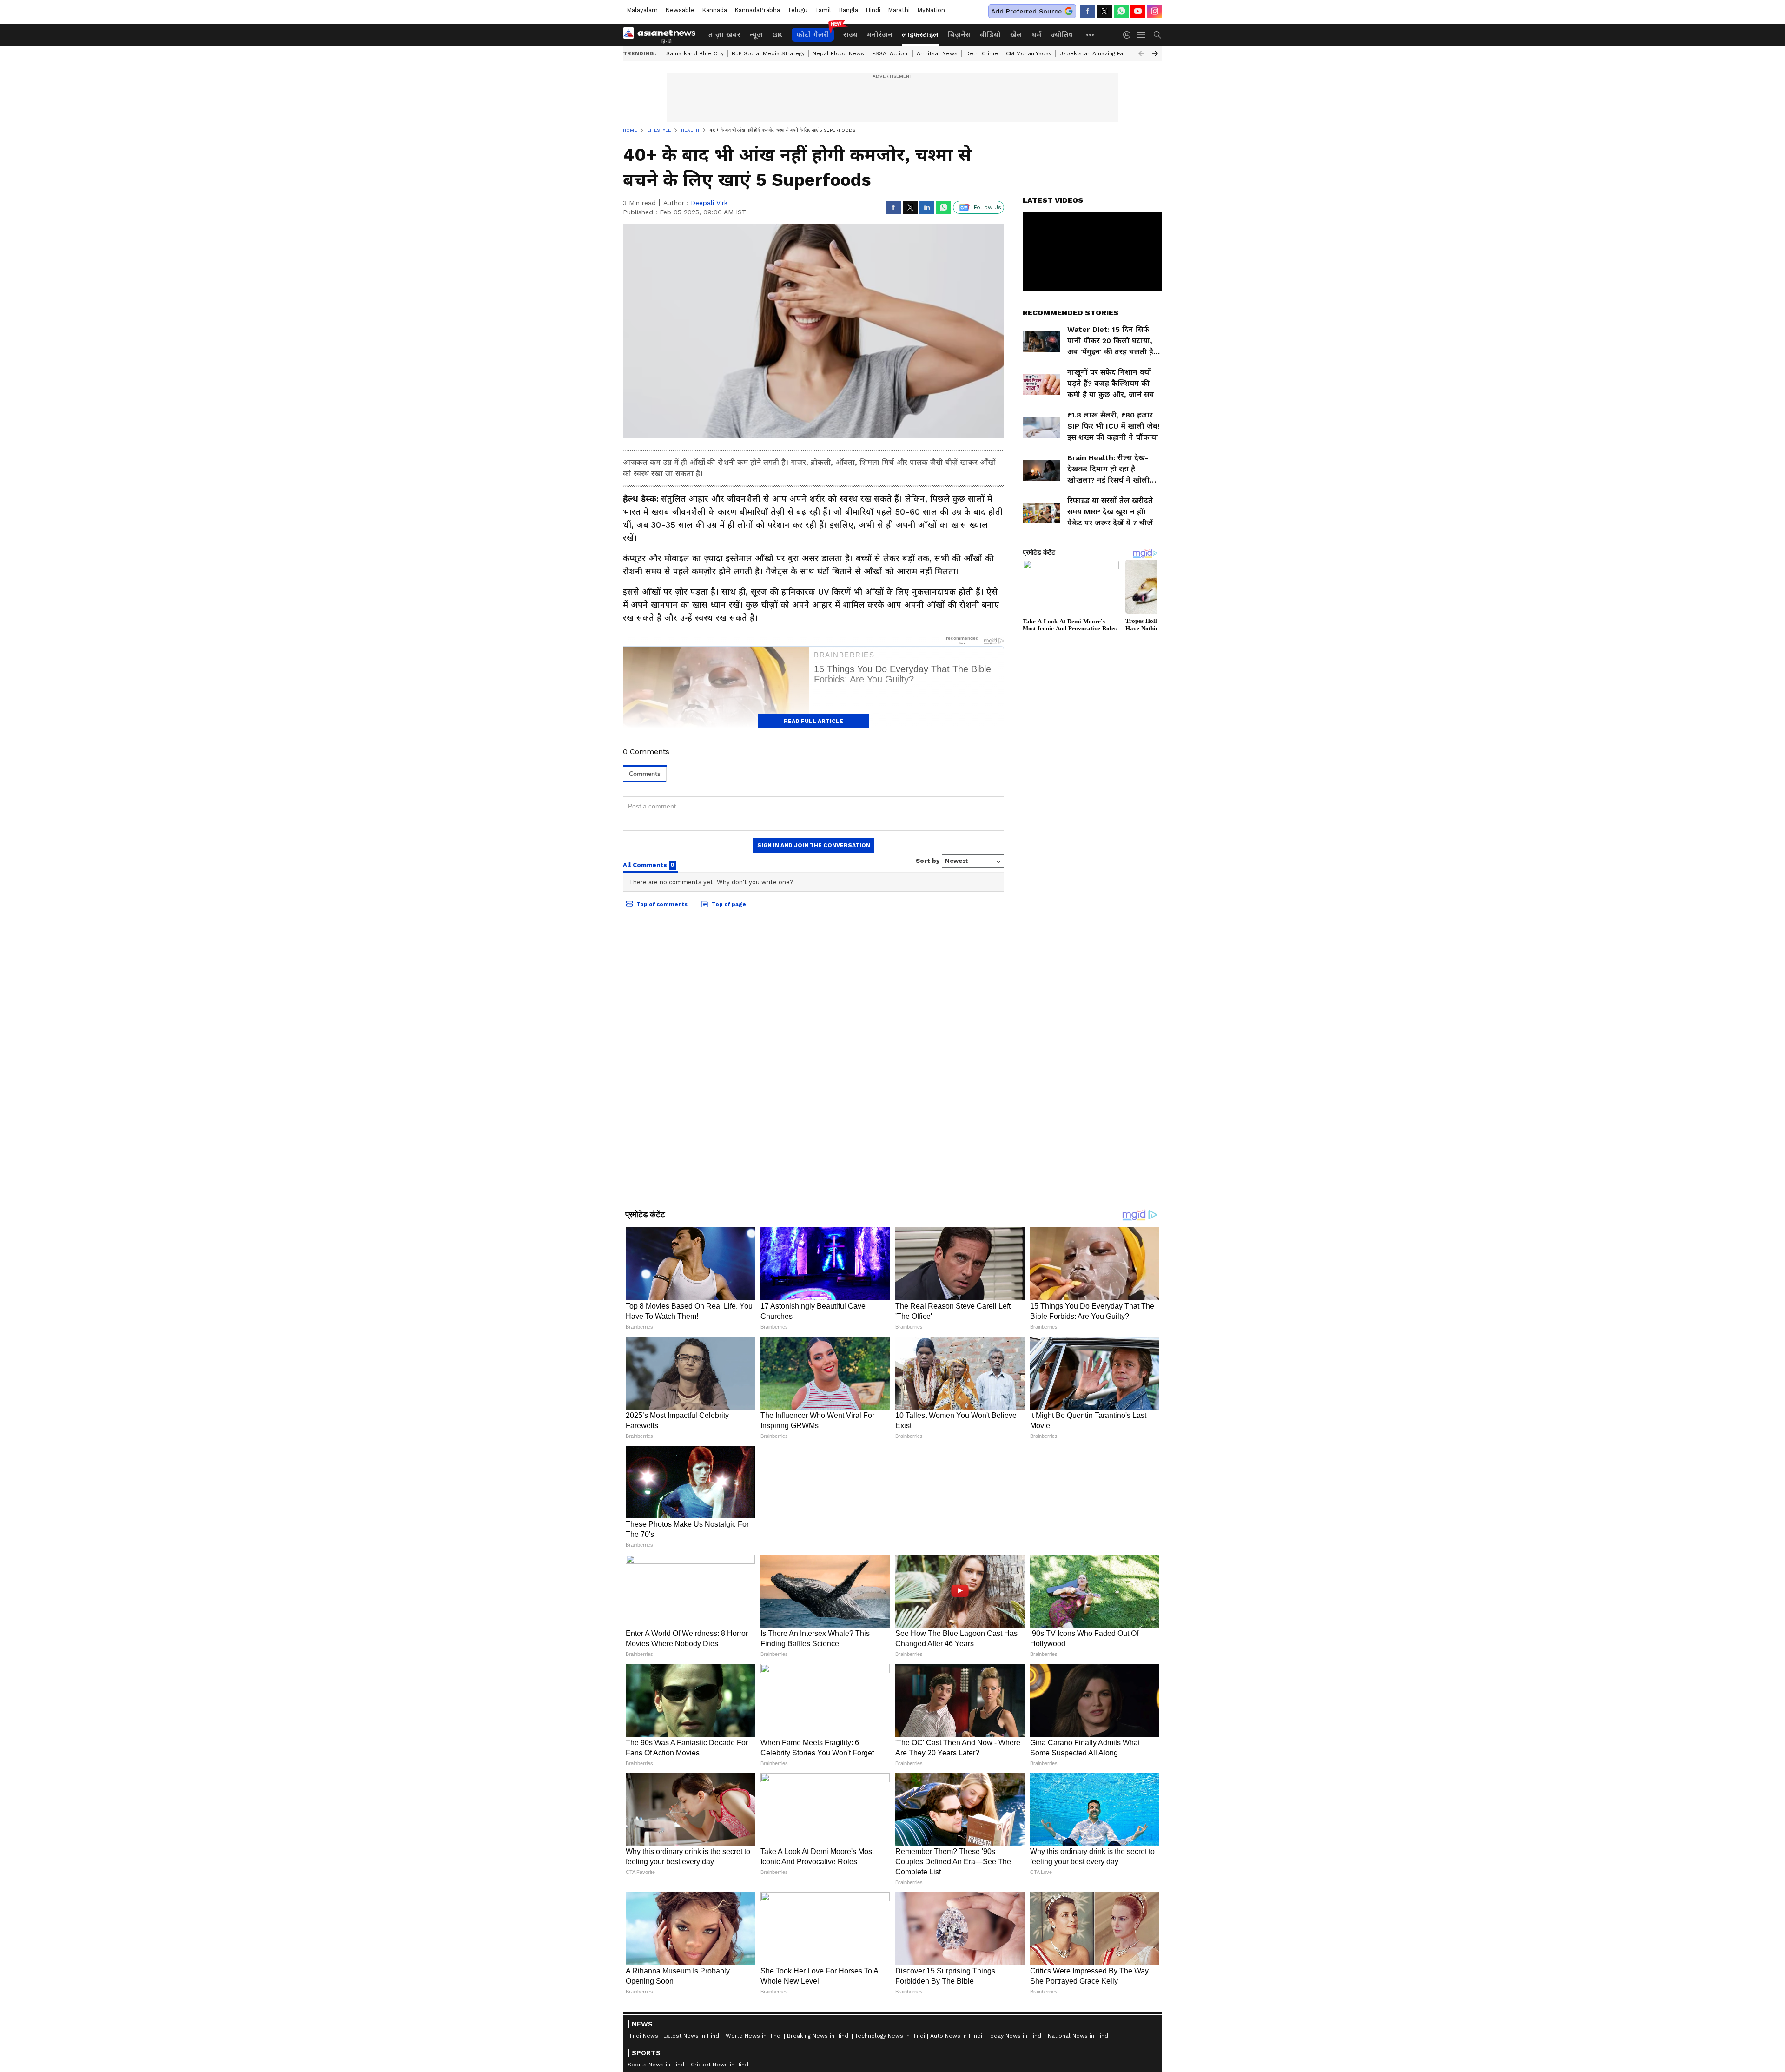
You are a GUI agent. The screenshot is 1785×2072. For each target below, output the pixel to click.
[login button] (1129, 35)
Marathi (899, 10)
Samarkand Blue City (695, 53)
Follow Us (988, 207)
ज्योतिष (1062, 35)
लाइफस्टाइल (920, 35)
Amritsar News (937, 53)
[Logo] (662, 35)
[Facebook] (1088, 11)
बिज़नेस (959, 35)
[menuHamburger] (1142, 35)
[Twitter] (1104, 11)
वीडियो (990, 35)
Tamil (823, 10)
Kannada (714, 10)
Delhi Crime (982, 53)
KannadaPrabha (757, 10)
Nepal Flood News (838, 53)
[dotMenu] (1091, 35)
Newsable (680, 10)
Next (1155, 53)
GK (777, 35)
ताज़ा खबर (724, 35)
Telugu (797, 10)
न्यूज (756, 35)
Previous (1141, 53)
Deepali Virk (709, 203)
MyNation (931, 10)
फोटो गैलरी (813, 35)
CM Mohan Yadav (1029, 53)
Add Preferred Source (1026, 11)
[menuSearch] (1157, 35)
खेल (1016, 35)
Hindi (873, 10)
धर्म (1036, 35)
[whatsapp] (1121, 11)
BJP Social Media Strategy (768, 53)
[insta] (1155, 11)
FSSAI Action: (890, 53)
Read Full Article (813, 721)
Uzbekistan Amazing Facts (1096, 53)
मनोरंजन (880, 35)
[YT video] (1138, 11)
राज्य (850, 35)
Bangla (848, 10)
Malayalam (642, 10)
